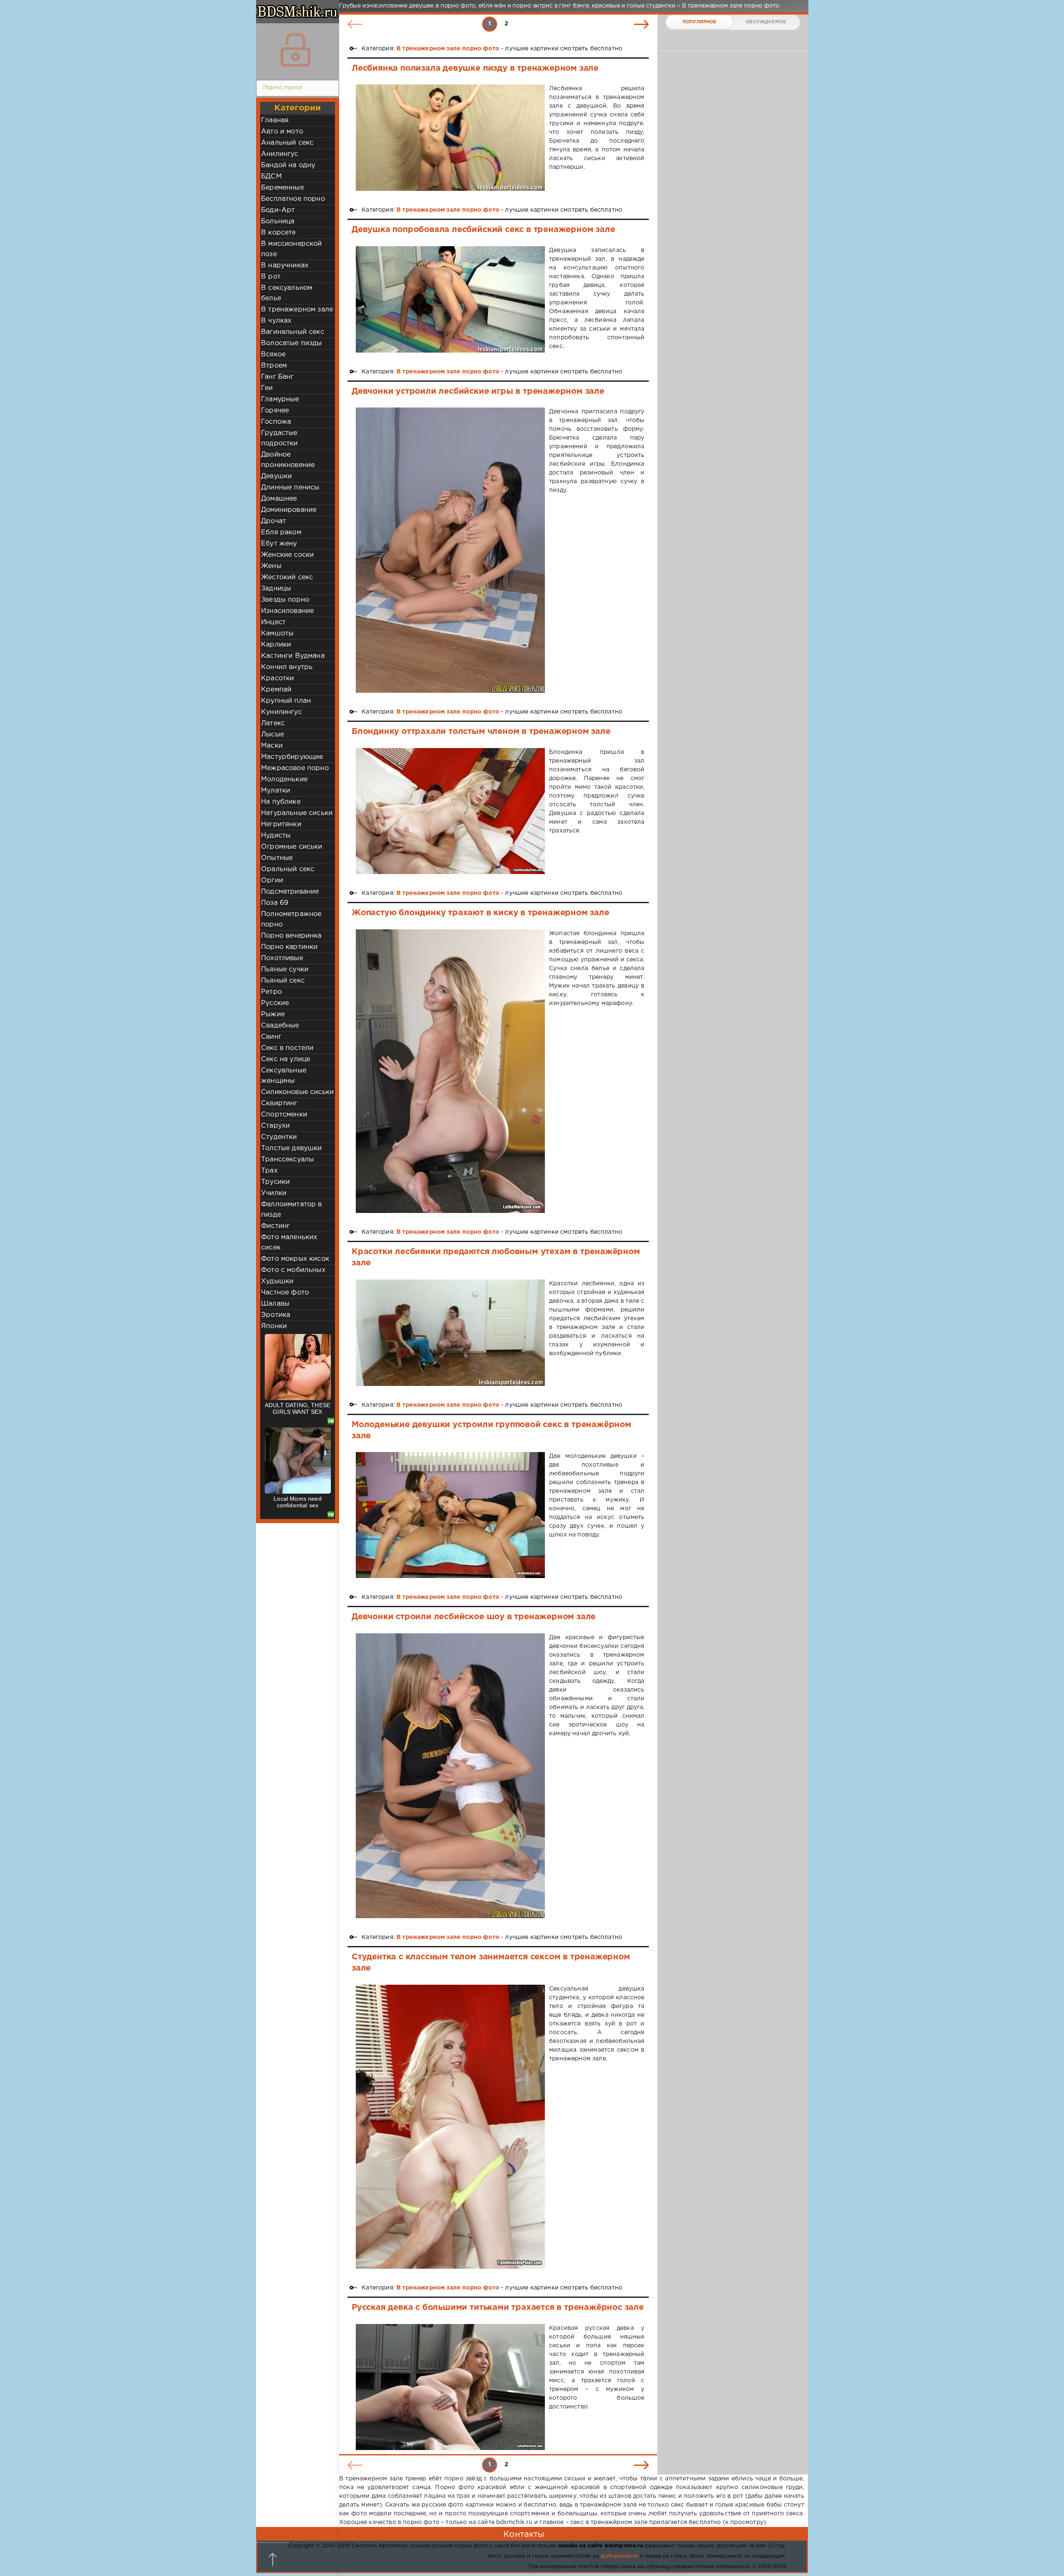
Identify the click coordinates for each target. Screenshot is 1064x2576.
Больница (278, 221)
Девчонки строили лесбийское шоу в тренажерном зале (474, 1617)
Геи (267, 388)
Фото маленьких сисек (289, 1242)
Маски (272, 746)
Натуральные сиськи (297, 813)
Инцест (273, 622)
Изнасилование (287, 611)
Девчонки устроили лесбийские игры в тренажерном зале (478, 391)
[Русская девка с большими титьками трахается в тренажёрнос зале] (450, 2387)
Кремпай (276, 690)
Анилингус (280, 154)
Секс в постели (287, 1048)
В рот (271, 277)
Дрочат (273, 521)
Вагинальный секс (293, 332)
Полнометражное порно (291, 919)
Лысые (272, 735)
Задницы (276, 589)
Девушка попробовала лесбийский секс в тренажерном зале (483, 230)
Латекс (273, 723)
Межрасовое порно (295, 768)
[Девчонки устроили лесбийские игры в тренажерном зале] (450, 550)
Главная (275, 120)
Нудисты (276, 836)
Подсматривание (290, 892)
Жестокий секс (287, 577)
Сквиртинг (279, 1103)
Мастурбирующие (292, 757)
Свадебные (280, 1026)
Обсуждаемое (766, 22)
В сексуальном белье (287, 293)
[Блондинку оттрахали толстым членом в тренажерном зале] (450, 811)
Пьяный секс (283, 981)
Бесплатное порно (293, 199)
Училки (274, 1193)
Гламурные (280, 399)
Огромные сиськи (292, 847)
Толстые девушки (292, 1148)
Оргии (272, 880)
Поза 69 (275, 903)
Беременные (282, 188)
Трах (269, 1171)
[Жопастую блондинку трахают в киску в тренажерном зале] (450, 1071)
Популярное (699, 22)
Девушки (276, 476)
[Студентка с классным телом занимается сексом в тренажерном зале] (450, 2127)
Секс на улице (286, 1059)
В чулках (276, 321)
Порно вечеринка (291, 936)
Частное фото (285, 1293)
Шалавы (275, 1304)
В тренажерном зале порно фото (448, 49)
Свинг (271, 1037)
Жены (271, 566)
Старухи (275, 1126)
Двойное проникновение (288, 460)
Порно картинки (289, 947)
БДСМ (271, 177)
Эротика (276, 1315)
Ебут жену (279, 544)
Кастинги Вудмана (293, 656)
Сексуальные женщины (284, 1076)
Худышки (277, 1281)
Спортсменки (284, 1115)
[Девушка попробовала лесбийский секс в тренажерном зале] (450, 299)
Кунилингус (281, 712)
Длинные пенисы (290, 488)
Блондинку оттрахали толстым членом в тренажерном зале (481, 731)
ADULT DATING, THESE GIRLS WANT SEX (298, 1408)
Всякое (273, 354)
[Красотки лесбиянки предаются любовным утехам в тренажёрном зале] (450, 1333)
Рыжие (273, 1014)
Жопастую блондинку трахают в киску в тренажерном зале (480, 913)
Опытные (277, 858)
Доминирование (289, 510)
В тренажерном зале (297, 310)
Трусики (275, 1182)
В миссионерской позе (292, 249)
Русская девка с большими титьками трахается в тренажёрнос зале (498, 2307)
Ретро (271, 992)
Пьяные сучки (285, 969)
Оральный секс (288, 869)
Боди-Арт (278, 210)
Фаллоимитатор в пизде (292, 1210)
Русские (275, 1003)
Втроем (274, 366)
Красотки (277, 678)
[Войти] (296, 50)
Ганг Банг (277, 377)
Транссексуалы (287, 1160)
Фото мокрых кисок (295, 1259)
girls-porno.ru (619, 2556)
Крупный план (286, 701)
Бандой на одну (288, 165)
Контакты (524, 2534)
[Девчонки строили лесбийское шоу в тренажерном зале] (450, 1776)
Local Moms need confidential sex (298, 1502)
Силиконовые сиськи (297, 1092)
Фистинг (275, 1226)
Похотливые (282, 958)
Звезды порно (285, 600)
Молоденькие (284, 779)
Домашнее (279, 499)
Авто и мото (282, 132)
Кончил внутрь (287, 667)
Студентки (279, 1137)
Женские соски (287, 555)
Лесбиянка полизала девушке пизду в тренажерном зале (475, 68)
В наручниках (285, 266)
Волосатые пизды (292, 343)
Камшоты (277, 634)
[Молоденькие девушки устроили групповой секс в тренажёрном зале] (450, 1515)
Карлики (276, 645)
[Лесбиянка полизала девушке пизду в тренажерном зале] (450, 138)
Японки (274, 1326)
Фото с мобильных (293, 1270)
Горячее (275, 411)
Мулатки (276, 791)
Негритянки (281, 824)
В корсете (278, 233)
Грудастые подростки (280, 438)
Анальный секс (287, 143)
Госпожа (276, 422)
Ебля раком (281, 532)
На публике (281, 802)
